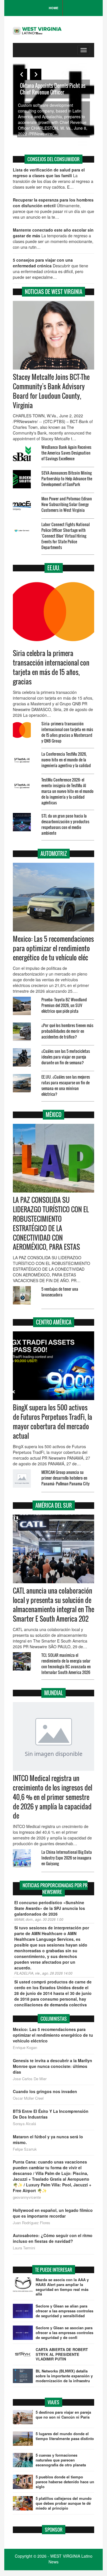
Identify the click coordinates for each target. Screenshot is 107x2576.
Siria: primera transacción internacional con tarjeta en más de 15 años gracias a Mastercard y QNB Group (67, 732)
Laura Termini (24, 2248)
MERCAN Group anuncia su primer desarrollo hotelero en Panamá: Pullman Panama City (65, 1478)
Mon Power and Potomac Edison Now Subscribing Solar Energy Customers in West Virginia (67, 504)
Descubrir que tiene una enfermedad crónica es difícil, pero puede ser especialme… (51, 269)
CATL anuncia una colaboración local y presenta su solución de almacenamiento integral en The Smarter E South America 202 (53, 1605)
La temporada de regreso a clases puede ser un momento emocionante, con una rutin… (53, 238)
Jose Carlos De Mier (30, 2079)
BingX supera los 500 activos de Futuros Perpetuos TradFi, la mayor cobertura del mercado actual (53, 1422)
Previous (21, 74)
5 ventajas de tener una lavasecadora (60, 1292)
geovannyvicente (27, 2197)
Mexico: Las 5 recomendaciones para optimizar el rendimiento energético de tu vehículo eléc (53, 948)
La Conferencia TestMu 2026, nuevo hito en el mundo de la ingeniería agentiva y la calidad (66, 760)
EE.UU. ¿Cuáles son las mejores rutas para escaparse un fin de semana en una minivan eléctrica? (66, 1085)
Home (53, 8)
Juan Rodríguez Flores (32, 2223)
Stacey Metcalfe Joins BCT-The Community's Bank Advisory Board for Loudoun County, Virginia (51, 391)
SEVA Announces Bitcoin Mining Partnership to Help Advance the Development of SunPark (67, 478)
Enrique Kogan (25, 2048)
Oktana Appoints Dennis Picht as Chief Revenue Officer (53, 89)
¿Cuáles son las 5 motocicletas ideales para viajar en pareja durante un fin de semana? (66, 1057)
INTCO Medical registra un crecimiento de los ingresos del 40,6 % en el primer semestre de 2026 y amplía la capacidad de (53, 1797)
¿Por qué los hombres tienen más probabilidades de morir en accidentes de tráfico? (67, 1031)
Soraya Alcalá (24, 2124)
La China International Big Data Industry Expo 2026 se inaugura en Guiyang (67, 1858)
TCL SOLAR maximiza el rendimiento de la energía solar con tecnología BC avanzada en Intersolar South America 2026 (66, 1664)
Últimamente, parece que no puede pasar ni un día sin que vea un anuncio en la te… (53, 208)
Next (36, 74)
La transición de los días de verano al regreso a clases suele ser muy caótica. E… (53, 178)
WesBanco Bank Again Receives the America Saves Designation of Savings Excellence (66, 453)
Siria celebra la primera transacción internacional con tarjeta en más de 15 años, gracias (51, 667)
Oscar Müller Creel (28, 2098)
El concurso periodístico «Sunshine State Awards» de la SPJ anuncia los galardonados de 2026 (50, 1908)
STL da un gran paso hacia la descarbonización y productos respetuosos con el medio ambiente (65, 824)
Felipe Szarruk (25, 2149)
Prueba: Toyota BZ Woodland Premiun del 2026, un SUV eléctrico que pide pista (64, 1005)
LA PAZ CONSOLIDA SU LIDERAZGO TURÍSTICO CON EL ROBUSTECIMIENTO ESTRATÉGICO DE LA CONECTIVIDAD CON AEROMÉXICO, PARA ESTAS (51, 1223)
